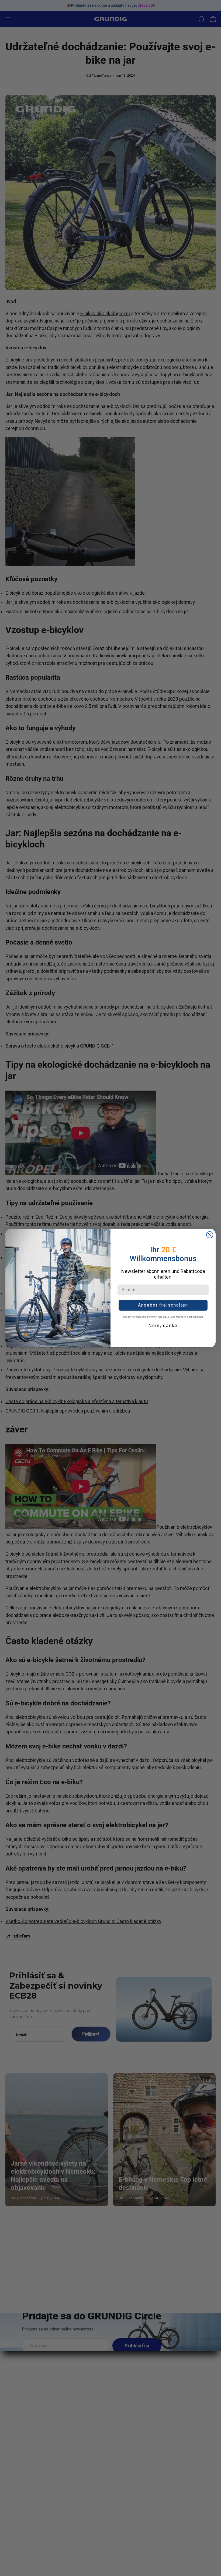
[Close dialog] (210, 1235)
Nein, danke (163, 1326)
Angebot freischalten (163, 1305)
